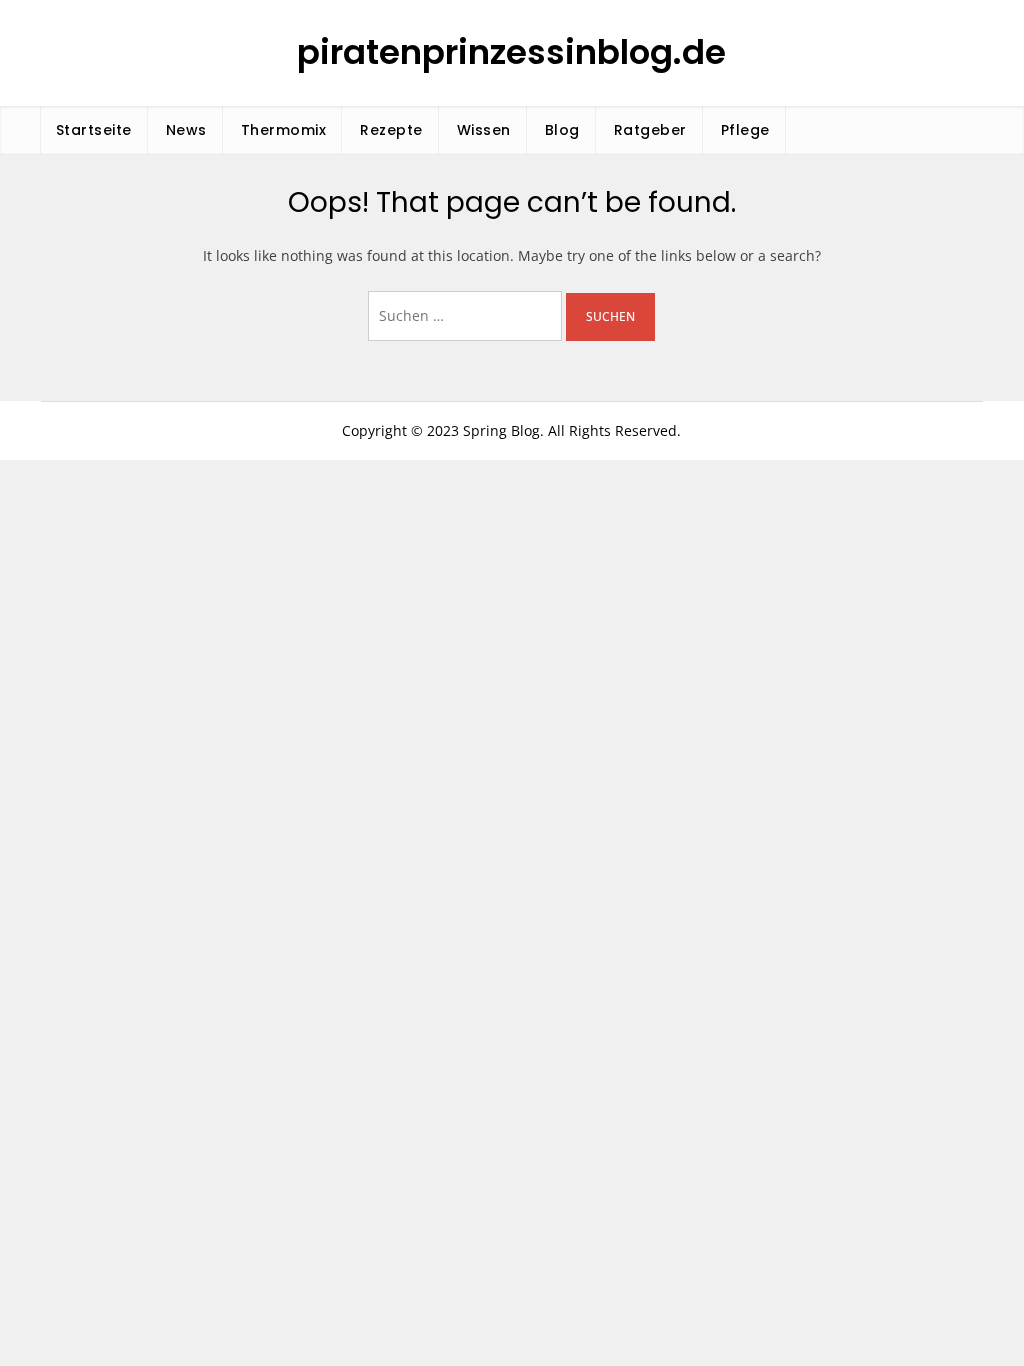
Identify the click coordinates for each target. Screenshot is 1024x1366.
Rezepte (391, 130)
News (186, 130)
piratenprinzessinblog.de (511, 52)
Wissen (484, 130)
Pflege (745, 130)
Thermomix (284, 130)
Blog (562, 130)
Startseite (94, 130)
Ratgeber (650, 130)
